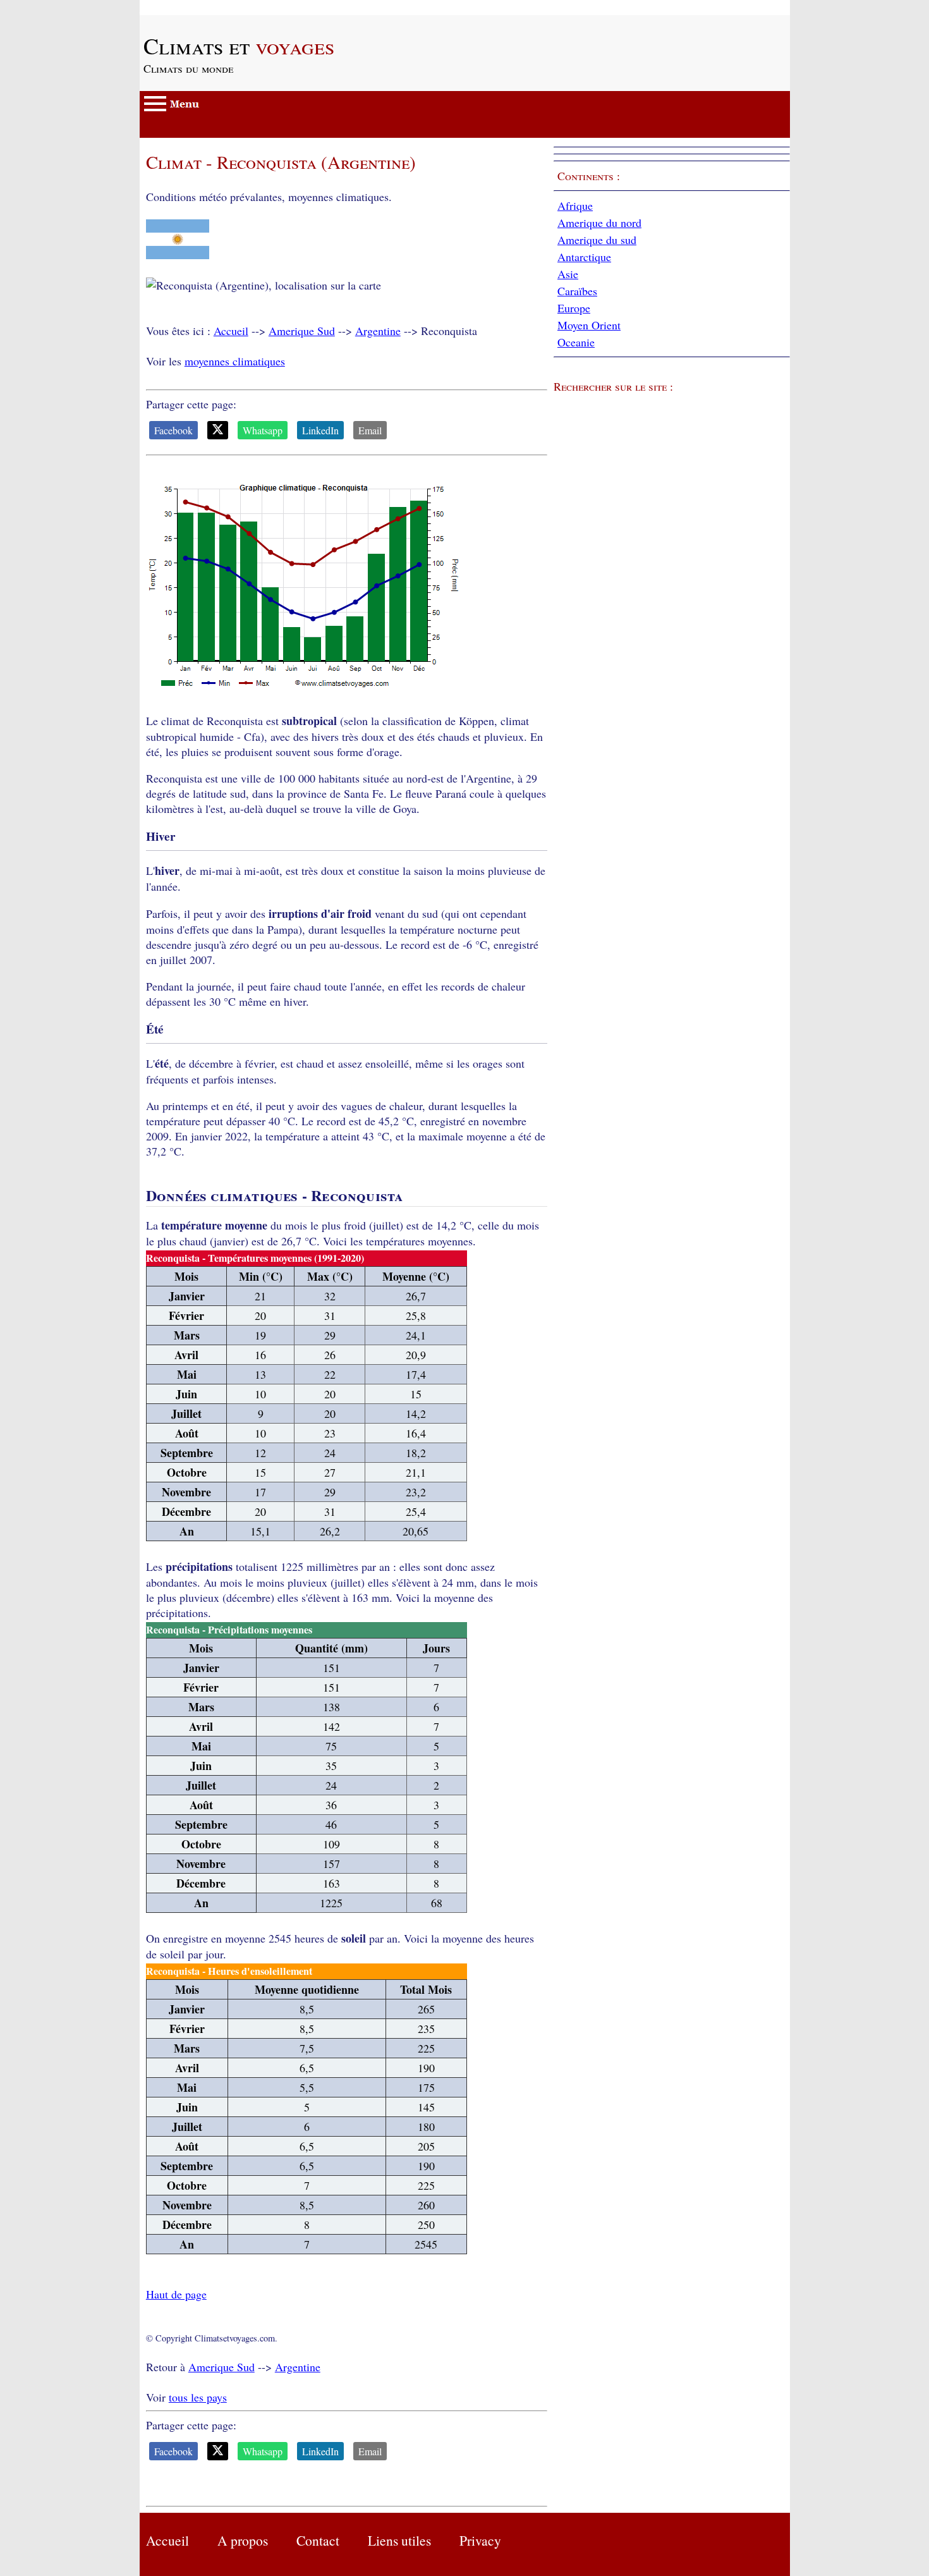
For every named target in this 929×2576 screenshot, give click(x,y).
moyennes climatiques (235, 361)
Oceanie (576, 342)
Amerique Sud (302, 331)
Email (370, 430)
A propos (243, 2540)
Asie (568, 274)
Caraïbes (577, 291)
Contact (318, 2540)
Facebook (173, 430)
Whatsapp (263, 430)
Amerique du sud (597, 240)
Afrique (575, 205)
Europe (574, 308)
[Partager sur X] (218, 430)
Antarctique (584, 257)
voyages (239, 46)
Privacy (480, 2540)
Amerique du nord (599, 223)
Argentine (378, 331)
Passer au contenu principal (203, 8)
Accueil (231, 331)
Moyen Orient (589, 325)
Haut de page (176, 2294)
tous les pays (198, 2397)
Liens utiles (399, 2540)
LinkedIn (320, 430)
